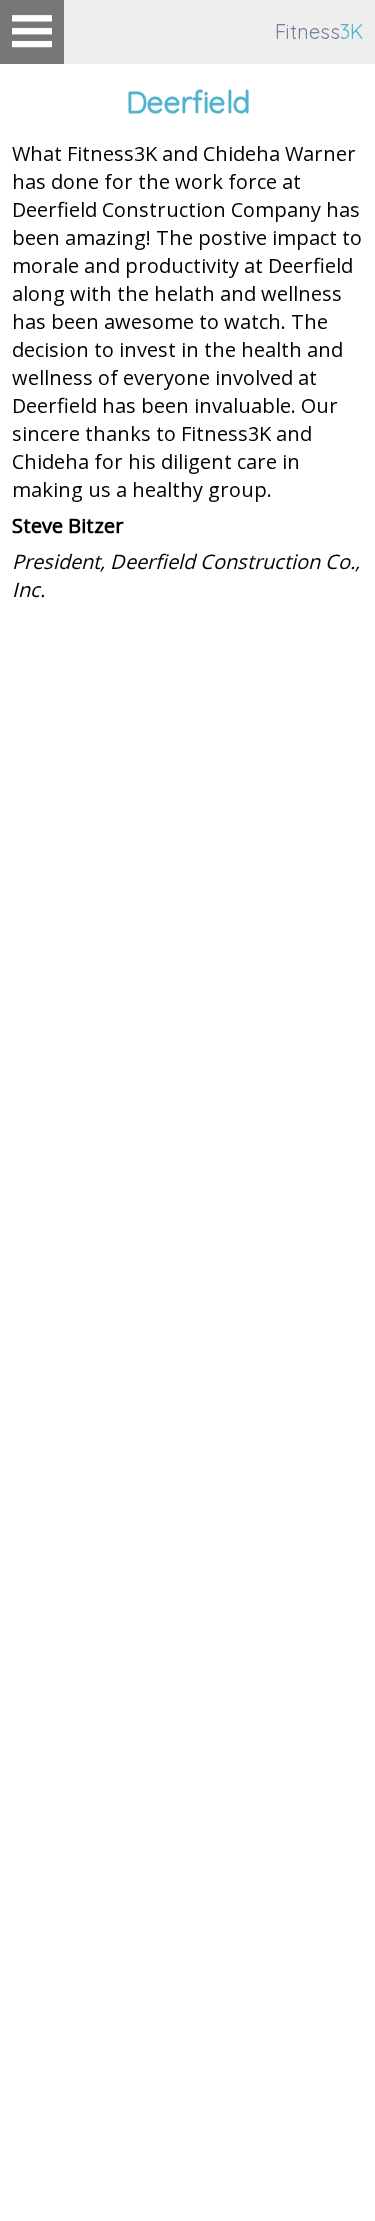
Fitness (319, 31)
